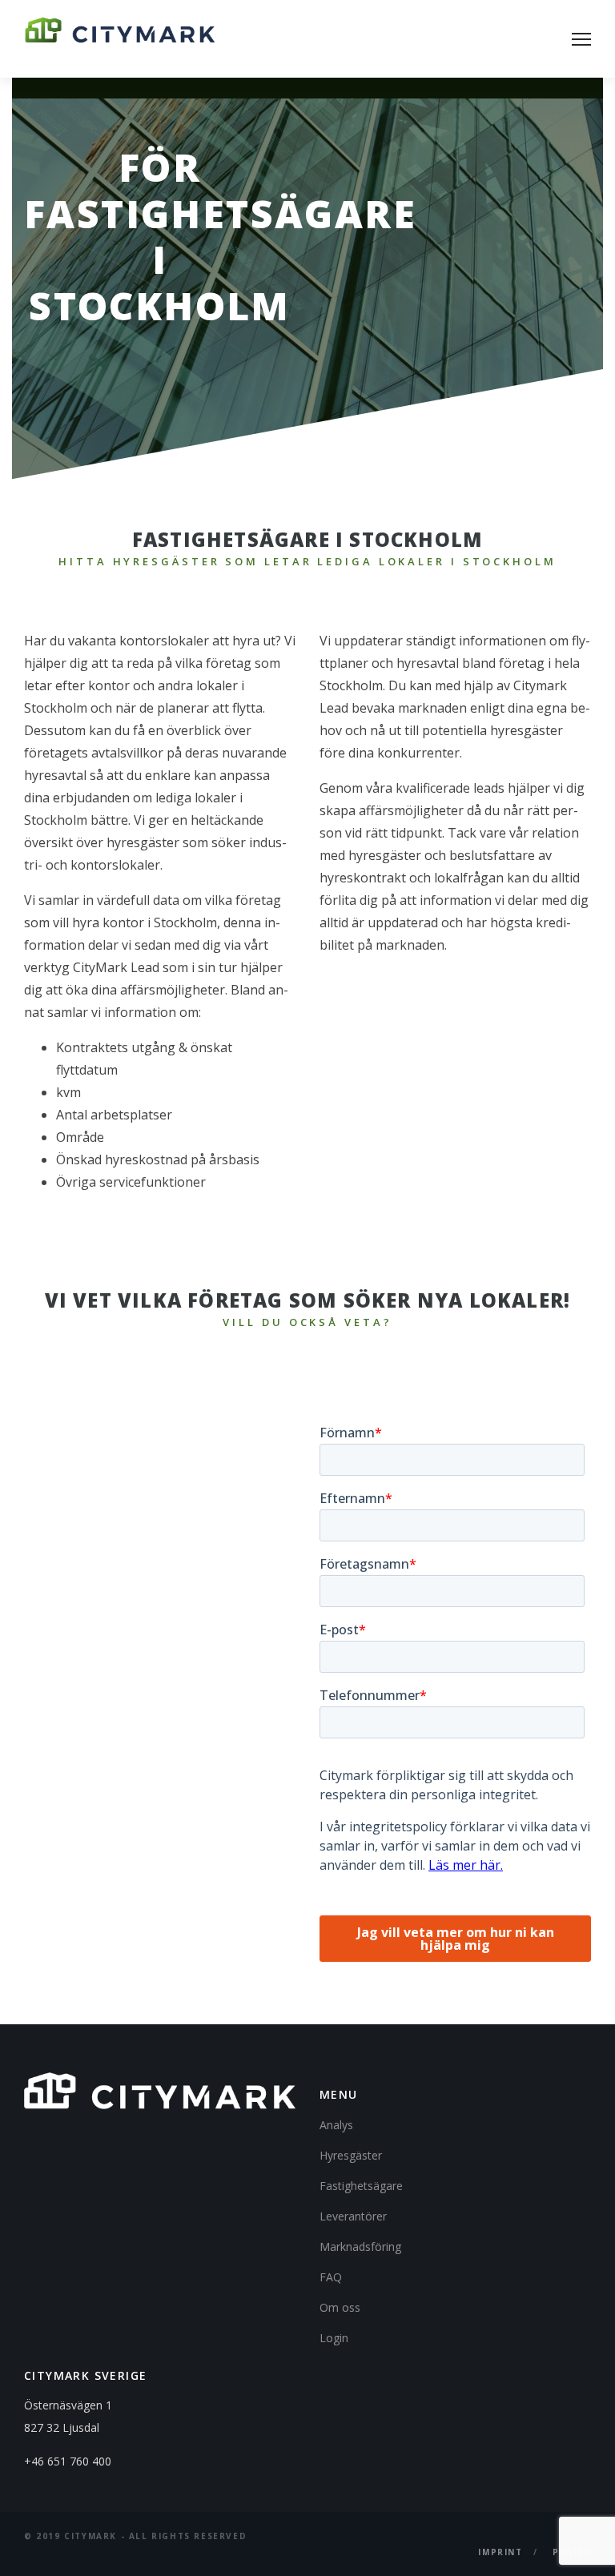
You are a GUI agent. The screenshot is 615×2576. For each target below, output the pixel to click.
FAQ (331, 2277)
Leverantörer (353, 2216)
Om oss (340, 2307)
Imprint (500, 2552)
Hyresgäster (351, 2155)
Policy (572, 2552)
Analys (336, 2125)
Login (334, 2338)
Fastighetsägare (361, 2186)
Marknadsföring (360, 2246)
